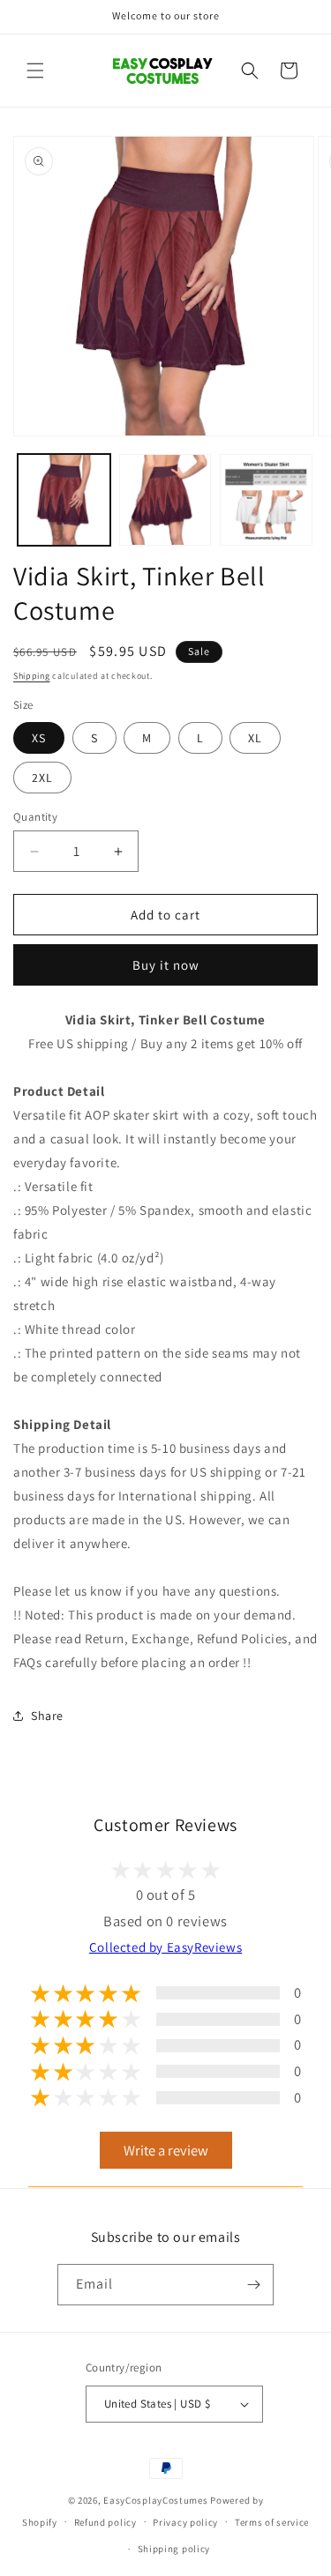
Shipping (32, 676)
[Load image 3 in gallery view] (266, 500)
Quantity (35, 817)
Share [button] (47, 1716)
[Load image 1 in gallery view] (64, 500)
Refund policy (105, 2522)
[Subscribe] (253, 2285)
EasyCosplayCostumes (155, 2500)
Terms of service (272, 2522)
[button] (35, 71)
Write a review (166, 2150)
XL (255, 738)
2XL (42, 778)
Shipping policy (174, 2549)
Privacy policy (185, 2522)
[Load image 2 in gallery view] (165, 500)
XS (39, 738)
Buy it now (166, 965)
